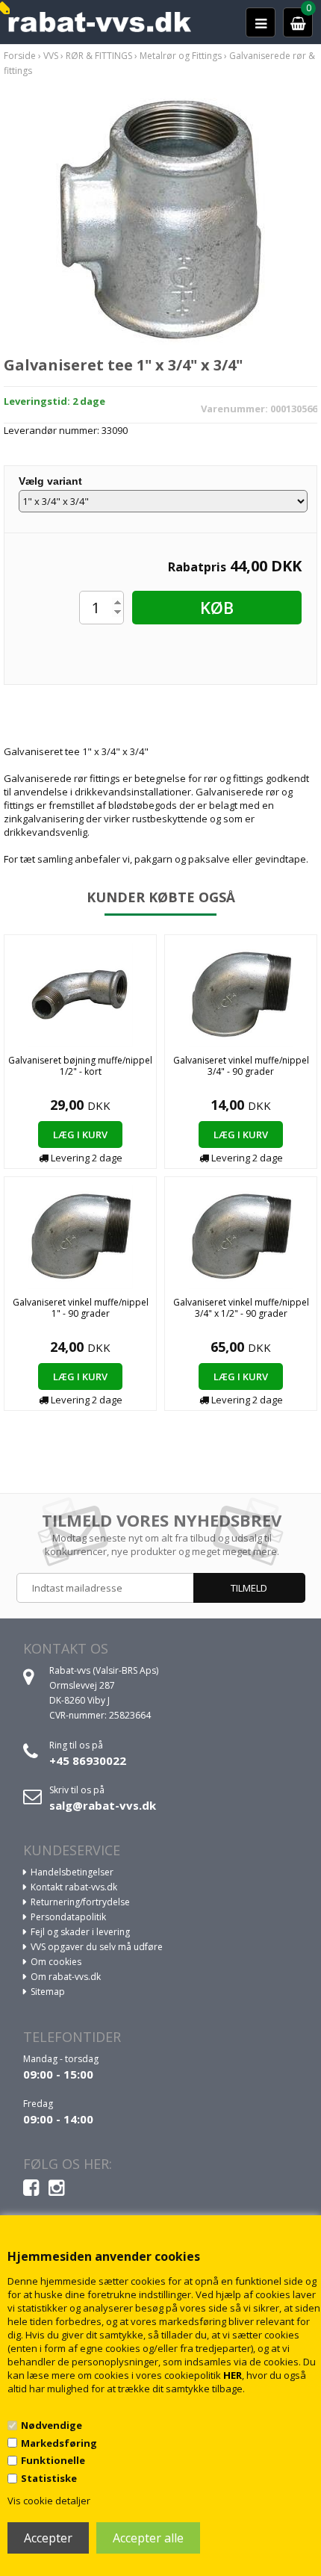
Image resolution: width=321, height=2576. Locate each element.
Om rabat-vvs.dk (66, 1977)
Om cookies (56, 1962)
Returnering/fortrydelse (80, 1902)
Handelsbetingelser (72, 1872)
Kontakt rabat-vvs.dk (74, 1887)
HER (233, 2375)
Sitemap (48, 1992)
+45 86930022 (88, 1760)
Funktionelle (53, 2460)
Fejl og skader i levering (80, 1932)
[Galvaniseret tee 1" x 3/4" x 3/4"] (160, 219)
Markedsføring (59, 2443)
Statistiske (49, 2478)
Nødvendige (52, 2425)
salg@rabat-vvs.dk (103, 1805)
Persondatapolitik (68, 1917)
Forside (20, 56)
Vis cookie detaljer (49, 2501)
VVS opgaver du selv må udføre (97, 1947)
